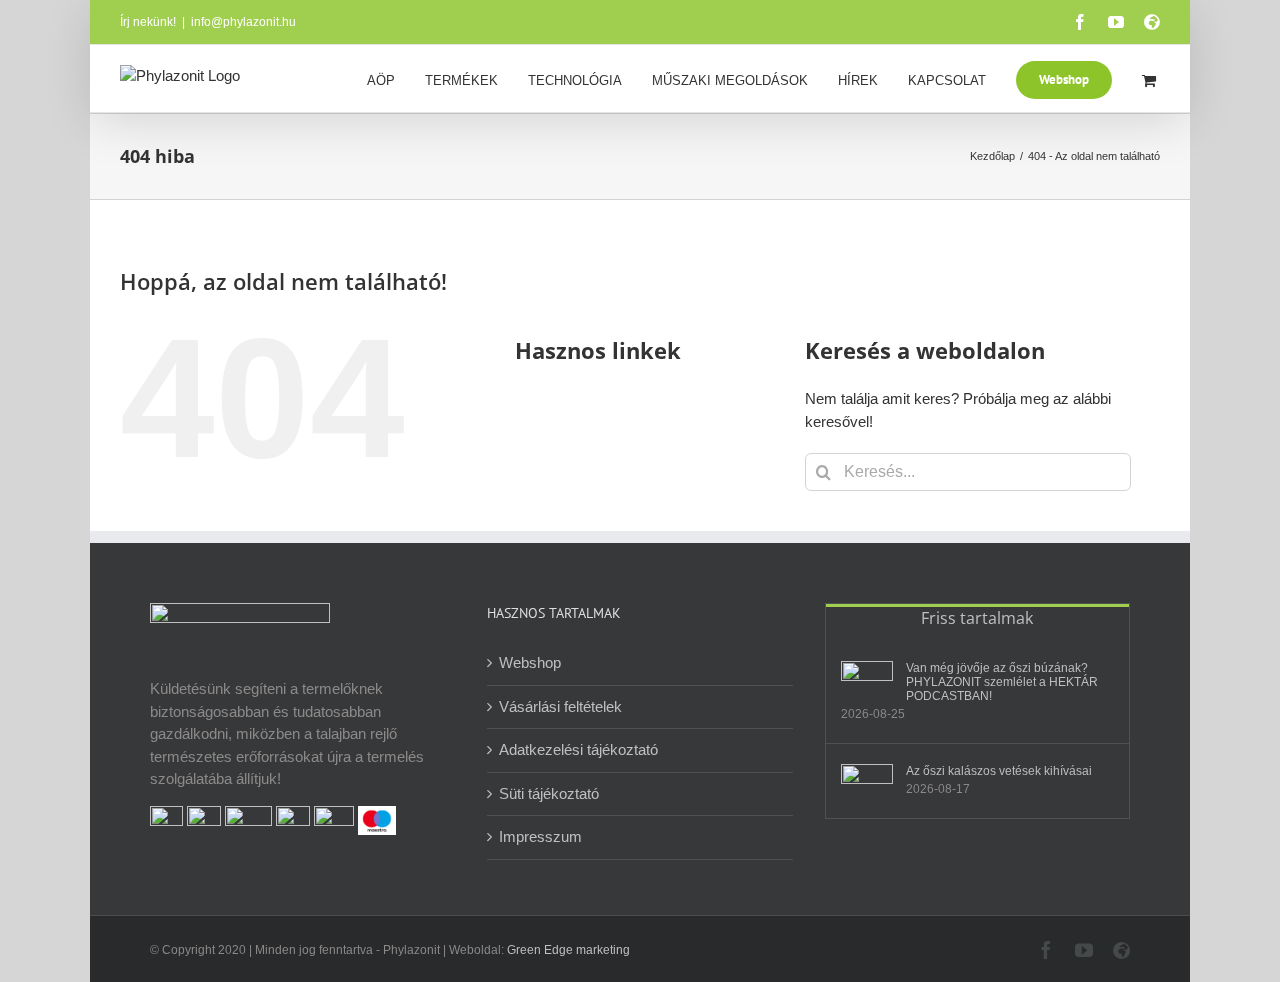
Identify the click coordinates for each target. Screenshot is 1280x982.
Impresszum (540, 836)
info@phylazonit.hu (243, 22)
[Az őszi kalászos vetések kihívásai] (867, 777)
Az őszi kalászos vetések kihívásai (999, 771)
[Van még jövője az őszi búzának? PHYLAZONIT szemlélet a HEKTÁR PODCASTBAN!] (867, 674)
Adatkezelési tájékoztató (578, 749)
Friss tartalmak (977, 618)
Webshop (530, 662)
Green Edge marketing (568, 950)
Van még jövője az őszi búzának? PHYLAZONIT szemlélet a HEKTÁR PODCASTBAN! (1002, 682)
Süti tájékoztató (549, 793)
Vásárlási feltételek (560, 706)
